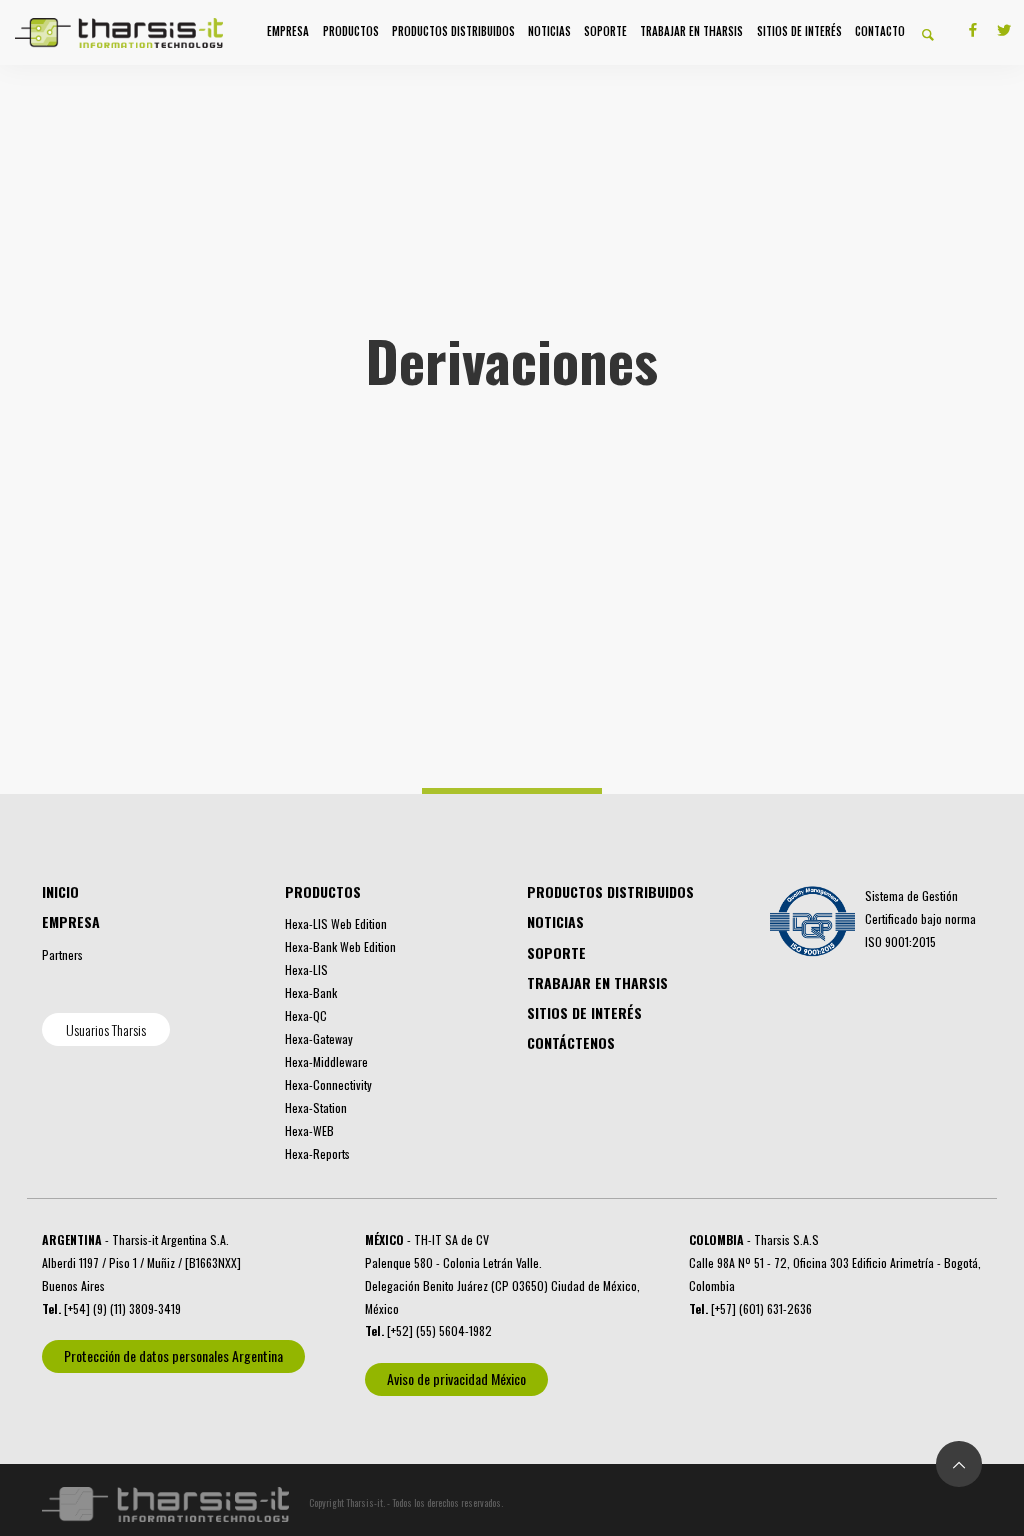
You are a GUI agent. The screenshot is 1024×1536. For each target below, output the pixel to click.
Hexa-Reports (317, 1153)
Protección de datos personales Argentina (173, 1355)
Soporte (605, 31)
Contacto (880, 31)
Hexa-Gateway (319, 1038)
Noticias (549, 31)
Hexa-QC (306, 1015)
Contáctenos (571, 1042)
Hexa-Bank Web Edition (340, 946)
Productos (351, 31)
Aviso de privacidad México (456, 1378)
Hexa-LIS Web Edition (336, 923)
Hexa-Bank (311, 992)
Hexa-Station (316, 1107)
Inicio (60, 891)
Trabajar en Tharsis (691, 31)
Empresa (288, 31)
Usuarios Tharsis (106, 1029)
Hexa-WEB (309, 1130)
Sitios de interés (799, 31)
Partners (62, 954)
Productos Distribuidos (453, 31)
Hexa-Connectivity (328, 1084)
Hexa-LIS (306, 969)
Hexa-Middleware (326, 1061)
